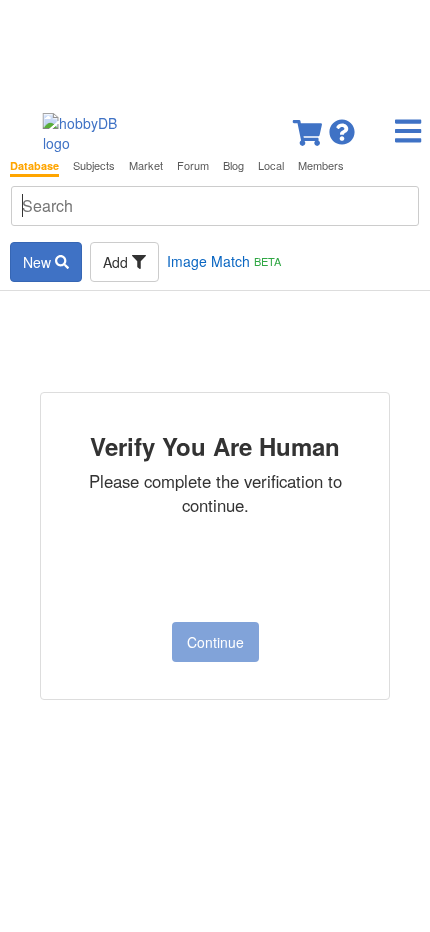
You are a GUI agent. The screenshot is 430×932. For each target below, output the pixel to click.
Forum (193, 165)
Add (117, 262)
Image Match (224, 261)
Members (321, 165)
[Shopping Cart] (309, 126)
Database (34, 165)
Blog (233, 165)
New (39, 262)
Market (146, 165)
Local (271, 165)
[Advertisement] (215, 50)
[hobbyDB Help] (342, 126)
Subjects (94, 165)
